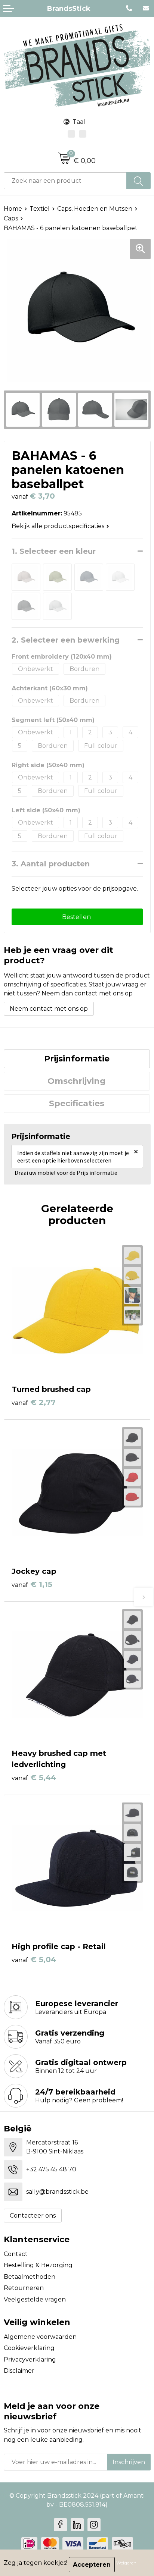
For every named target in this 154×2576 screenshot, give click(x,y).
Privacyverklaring (30, 2359)
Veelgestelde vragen (35, 2299)
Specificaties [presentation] (77, 1103)
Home (13, 209)
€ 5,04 (34, 1960)
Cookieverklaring (29, 2348)
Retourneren (24, 2288)
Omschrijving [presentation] (77, 1081)
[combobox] (65, 181)
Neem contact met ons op (49, 1009)
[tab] (77, 1059)
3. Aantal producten (51, 864)
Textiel (40, 209)
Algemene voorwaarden (40, 2337)
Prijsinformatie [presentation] (77, 1059)
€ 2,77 (34, 1402)
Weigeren (126, 2563)
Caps (11, 218)
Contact (16, 2254)
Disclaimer (19, 2371)
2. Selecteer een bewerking (66, 640)
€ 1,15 (32, 1584)
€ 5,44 (34, 1778)
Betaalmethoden (30, 2277)
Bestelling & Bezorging (38, 2265)
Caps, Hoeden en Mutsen (95, 209)
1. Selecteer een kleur (54, 551)
